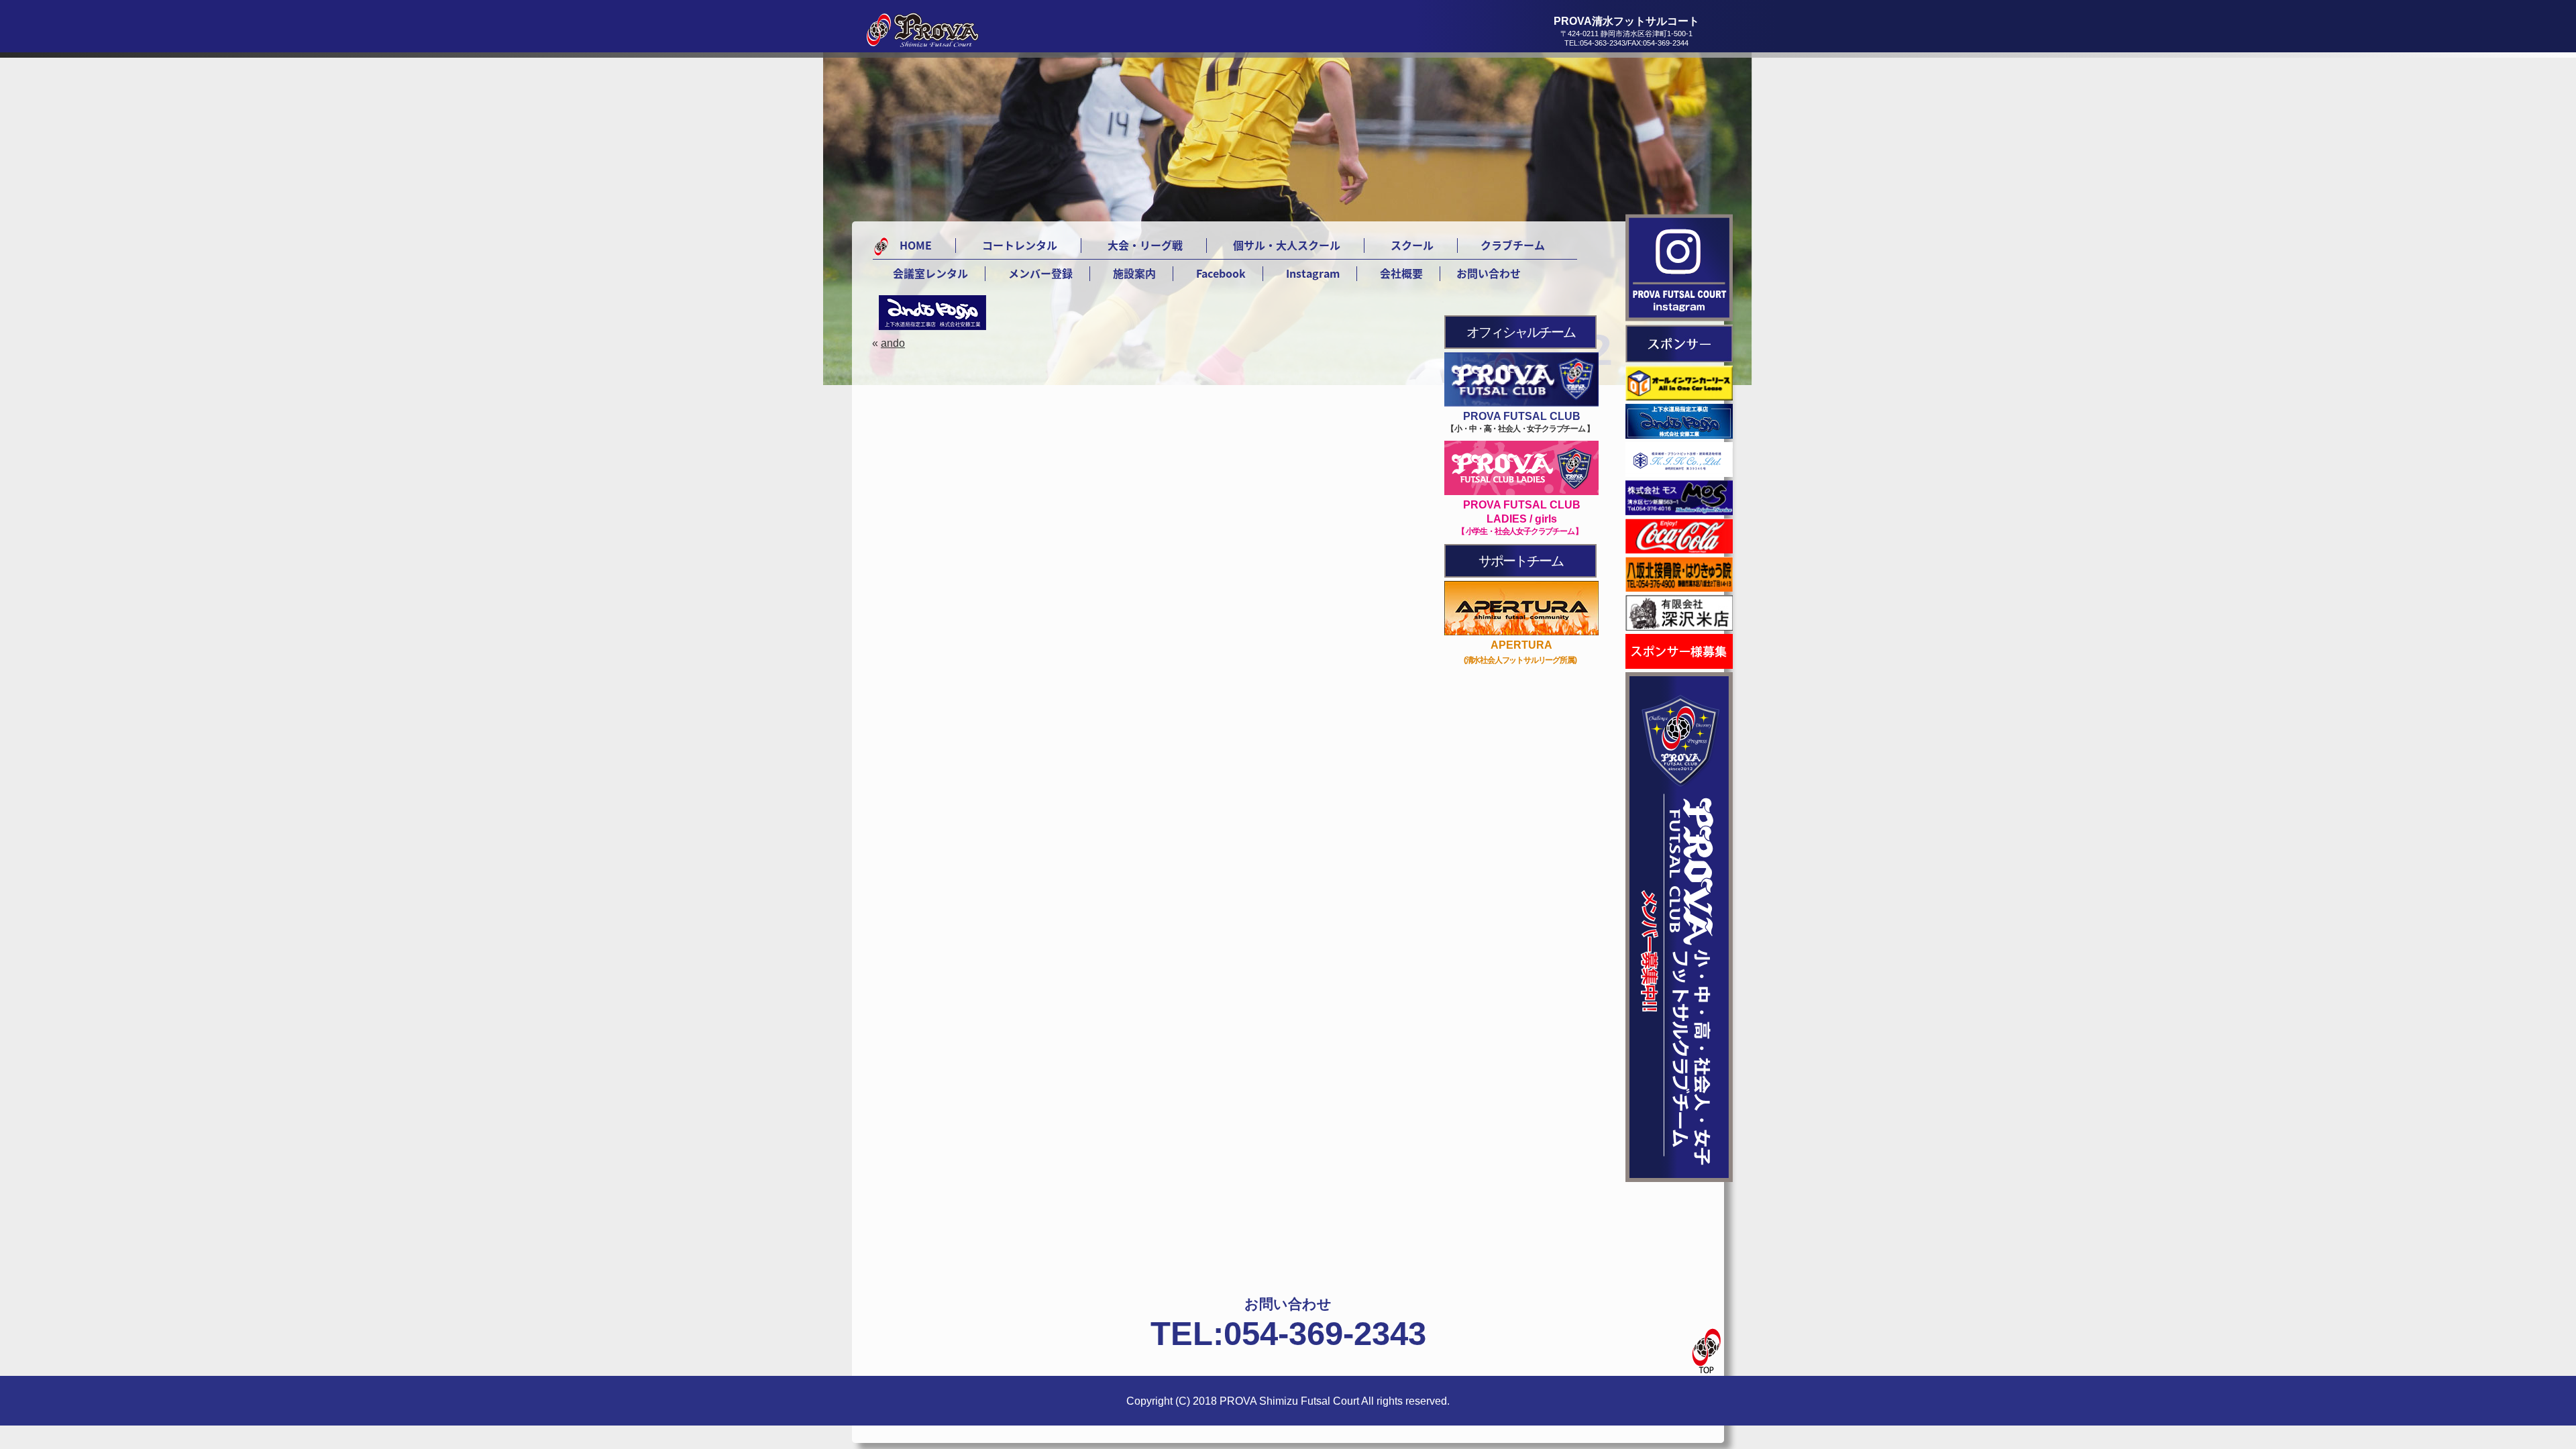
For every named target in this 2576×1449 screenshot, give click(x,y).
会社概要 (1401, 273)
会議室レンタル (930, 273)
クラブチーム (1513, 245)
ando (893, 343)
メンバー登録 (1040, 273)
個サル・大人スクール (1287, 245)
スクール (1412, 245)
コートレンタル (1020, 245)
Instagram (1313, 273)
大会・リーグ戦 (1145, 245)
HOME (916, 245)
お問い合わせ (1489, 273)
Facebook (1221, 273)
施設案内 (1134, 273)
